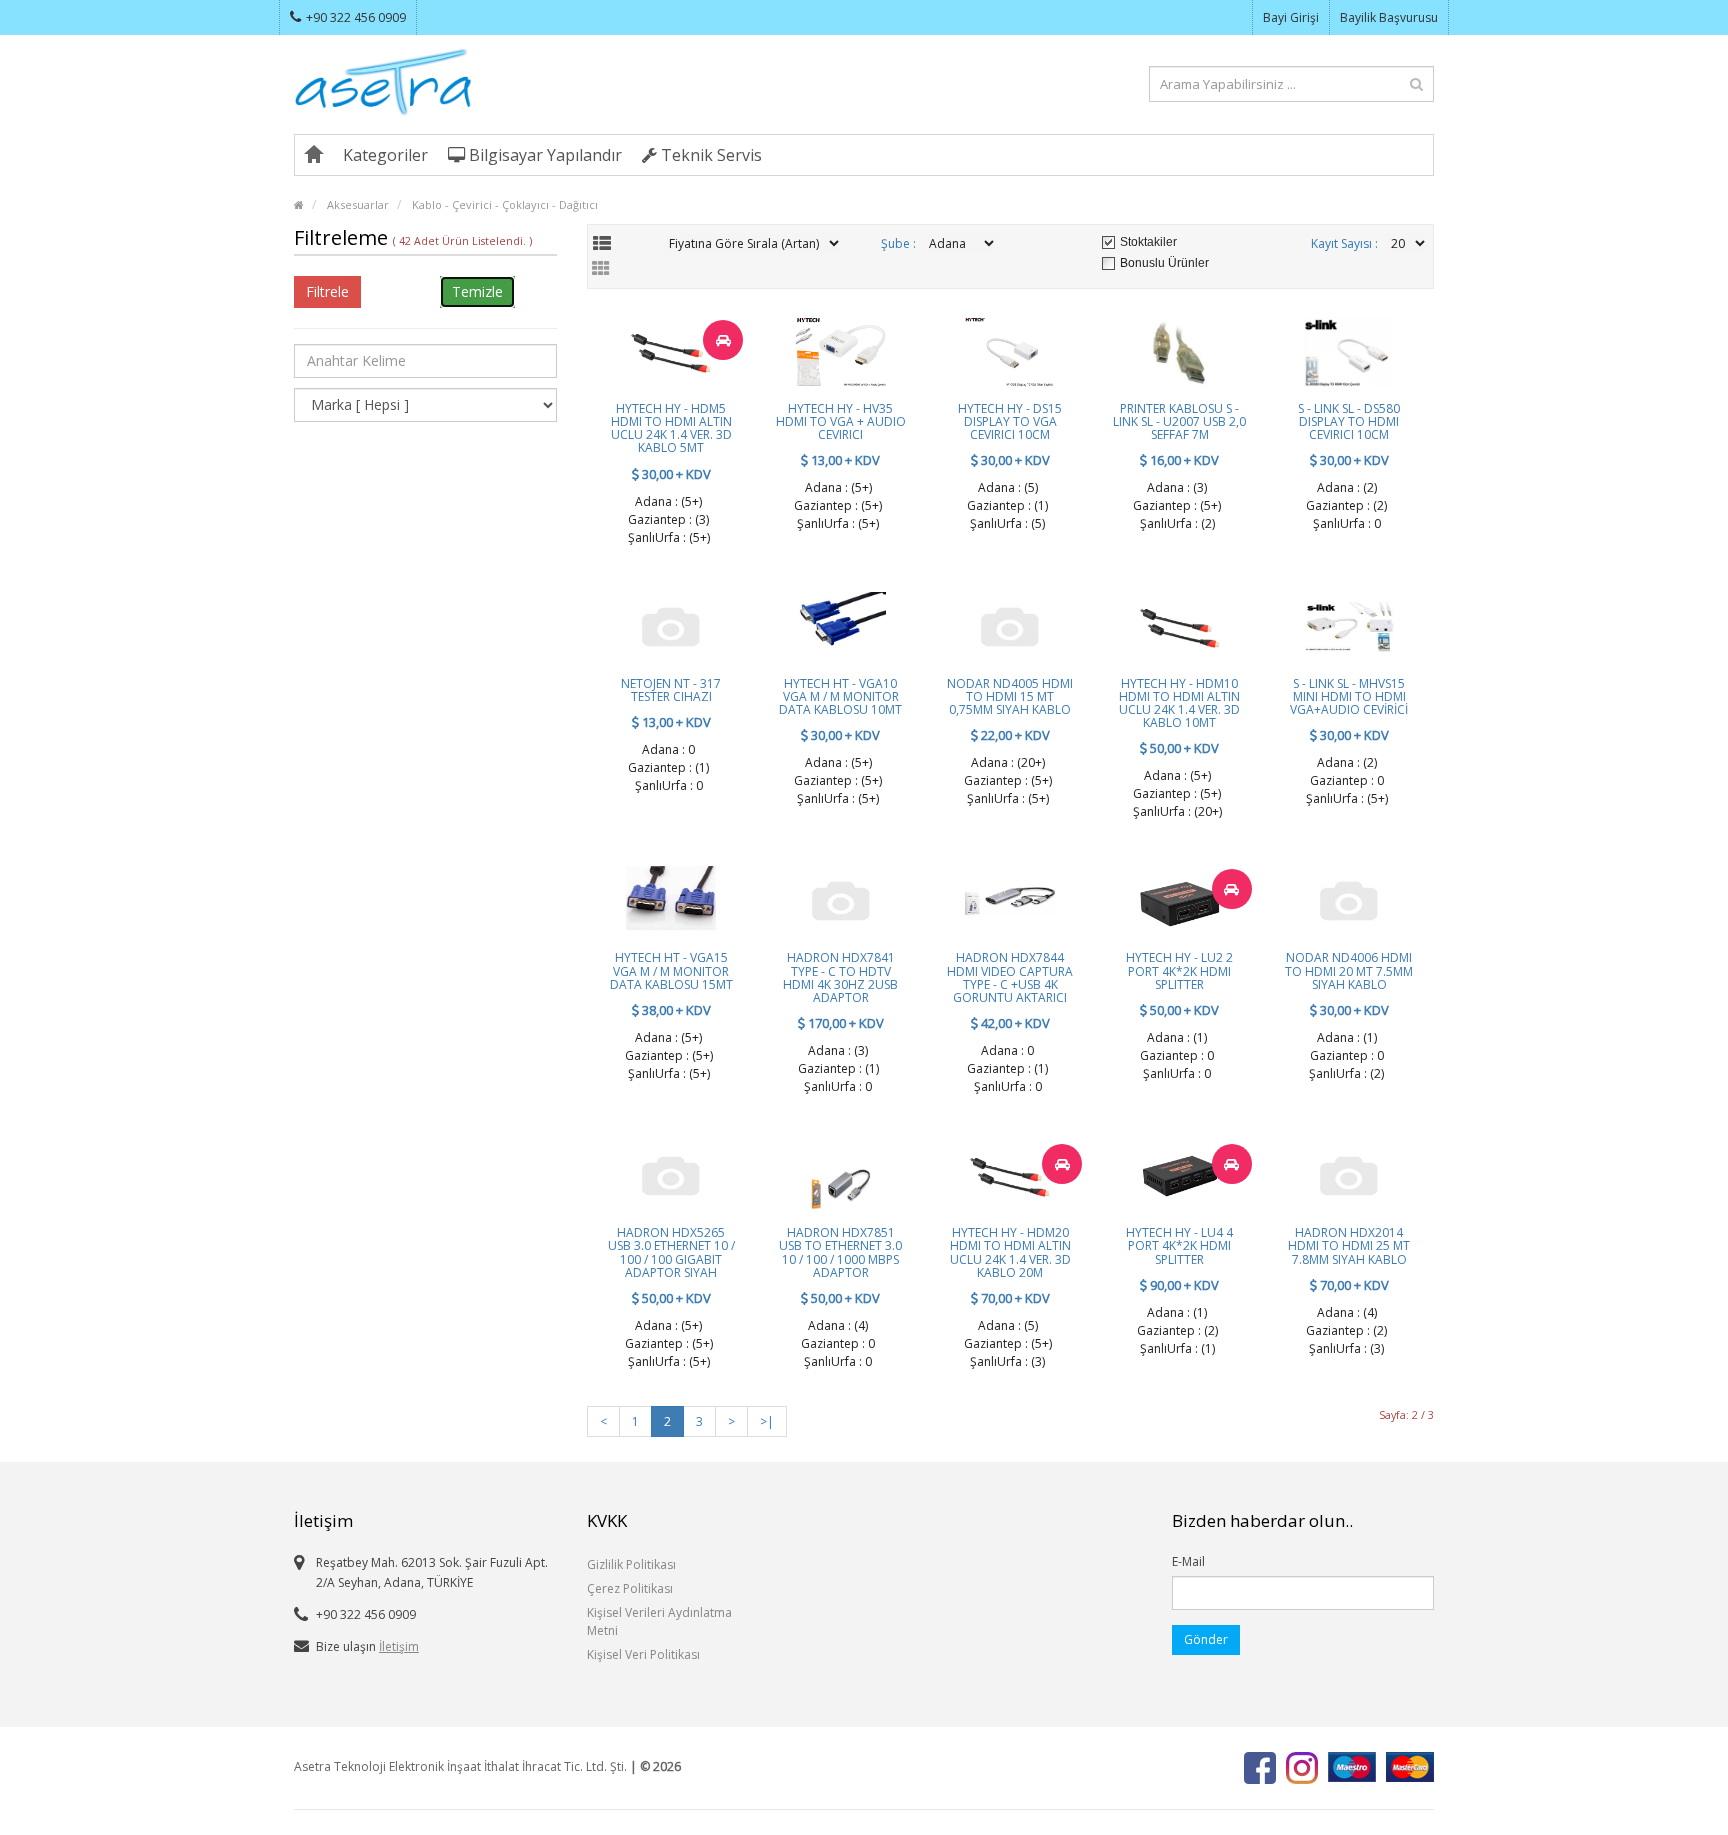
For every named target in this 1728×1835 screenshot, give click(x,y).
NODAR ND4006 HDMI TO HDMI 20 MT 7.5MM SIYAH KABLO (1349, 970)
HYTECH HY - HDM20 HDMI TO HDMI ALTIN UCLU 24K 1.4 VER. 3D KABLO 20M (1010, 1252)
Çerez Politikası (630, 1588)
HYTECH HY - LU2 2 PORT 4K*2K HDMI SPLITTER (1179, 970)
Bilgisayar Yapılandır (543, 155)
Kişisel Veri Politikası (643, 1654)
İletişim (399, 1646)
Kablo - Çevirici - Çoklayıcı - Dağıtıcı (505, 204)
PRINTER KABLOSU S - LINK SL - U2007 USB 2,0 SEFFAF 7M (1179, 421)
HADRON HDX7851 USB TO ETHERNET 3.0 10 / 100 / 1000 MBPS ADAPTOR (840, 1252)
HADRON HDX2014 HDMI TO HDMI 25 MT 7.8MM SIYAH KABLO (1349, 1245)
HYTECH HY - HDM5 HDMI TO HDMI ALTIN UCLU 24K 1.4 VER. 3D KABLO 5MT (671, 428)
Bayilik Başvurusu (1389, 17)
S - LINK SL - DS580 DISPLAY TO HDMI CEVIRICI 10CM (1349, 421)
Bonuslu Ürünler (1164, 263)
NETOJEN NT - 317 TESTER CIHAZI (671, 690)
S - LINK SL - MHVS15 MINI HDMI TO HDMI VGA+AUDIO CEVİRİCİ (1349, 696)
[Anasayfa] (314, 155)
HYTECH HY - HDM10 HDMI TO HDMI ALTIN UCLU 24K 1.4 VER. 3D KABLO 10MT (1179, 703)
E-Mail (1188, 1561)
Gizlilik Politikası (631, 1564)
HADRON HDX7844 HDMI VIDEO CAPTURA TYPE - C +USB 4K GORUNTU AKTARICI (1010, 977)
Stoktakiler (1148, 242)
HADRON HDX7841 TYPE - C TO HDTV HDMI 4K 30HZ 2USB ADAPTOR (840, 977)
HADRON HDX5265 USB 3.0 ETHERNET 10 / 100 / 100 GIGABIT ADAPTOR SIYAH (671, 1252)
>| (767, 1421)
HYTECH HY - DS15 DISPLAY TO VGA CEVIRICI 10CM (1010, 421)
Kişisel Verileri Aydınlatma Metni (659, 1621)
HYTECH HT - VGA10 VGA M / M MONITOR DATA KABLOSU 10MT (840, 696)
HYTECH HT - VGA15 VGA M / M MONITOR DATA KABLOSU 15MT (671, 970)
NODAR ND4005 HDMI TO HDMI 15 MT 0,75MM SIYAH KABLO (1010, 696)
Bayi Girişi (1291, 17)
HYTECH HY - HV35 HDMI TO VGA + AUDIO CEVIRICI (841, 421)
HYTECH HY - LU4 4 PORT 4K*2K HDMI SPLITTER (1179, 1245)
